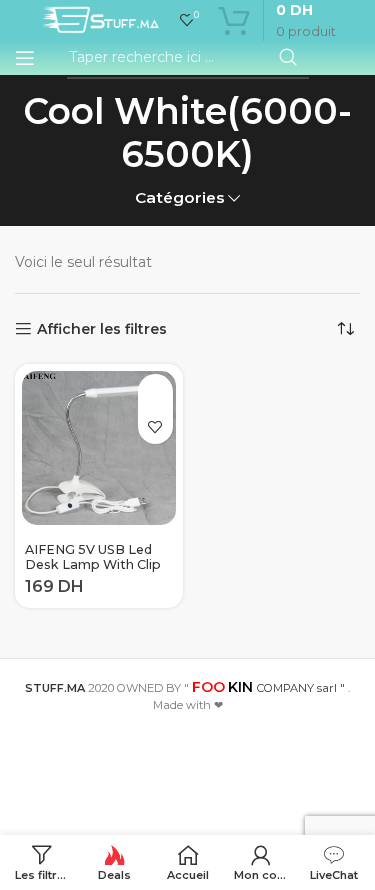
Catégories (180, 197)
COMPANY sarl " (268, 688)
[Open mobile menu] (25, 58)
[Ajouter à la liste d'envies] (155, 426)
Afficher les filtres (102, 329)
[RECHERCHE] (288, 58)
